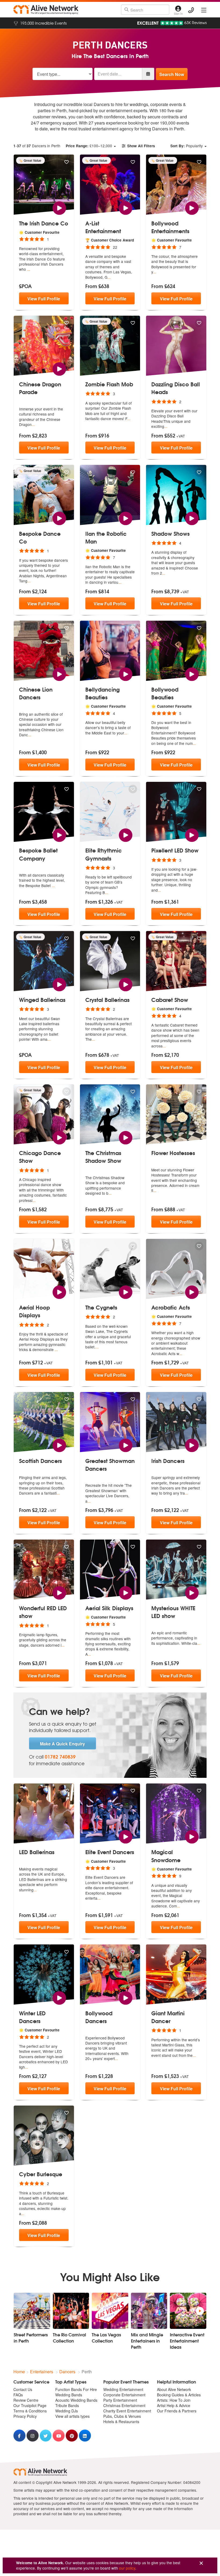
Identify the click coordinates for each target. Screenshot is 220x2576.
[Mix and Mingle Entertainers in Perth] (149, 2311)
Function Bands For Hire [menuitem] (76, 2389)
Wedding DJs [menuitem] (67, 2411)
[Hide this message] (201, 2563)
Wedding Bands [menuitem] (69, 2395)
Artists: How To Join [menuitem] (174, 2400)
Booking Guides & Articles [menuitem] (179, 2395)
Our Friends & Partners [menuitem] (177, 2411)
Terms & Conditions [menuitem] (30, 2411)
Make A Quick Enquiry (63, 1744)
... (29, 269)
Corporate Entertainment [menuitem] (124, 2395)
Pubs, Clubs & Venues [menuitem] (122, 2416)
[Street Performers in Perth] (32, 2311)
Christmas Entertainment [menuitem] (124, 2405)
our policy (127, 2568)
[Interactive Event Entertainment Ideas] (188, 2311)
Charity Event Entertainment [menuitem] (127, 2411)
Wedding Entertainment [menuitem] (123, 2389)
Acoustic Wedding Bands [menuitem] (76, 2400)
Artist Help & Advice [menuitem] (174, 2405)
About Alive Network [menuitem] (174, 2389)
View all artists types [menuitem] (72, 2416)
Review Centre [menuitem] (26, 2400)
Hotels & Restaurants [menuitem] (121, 2422)
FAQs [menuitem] (18, 2395)
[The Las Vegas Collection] (110, 2311)
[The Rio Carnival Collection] (71, 2311)
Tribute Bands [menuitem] (67, 2405)
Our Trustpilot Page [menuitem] (30, 2405)
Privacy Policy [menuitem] (25, 2416)
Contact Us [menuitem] (23, 2389)
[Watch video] (59, 207)
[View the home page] (46, 10)
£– (89, 146)
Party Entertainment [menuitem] (120, 2400)
